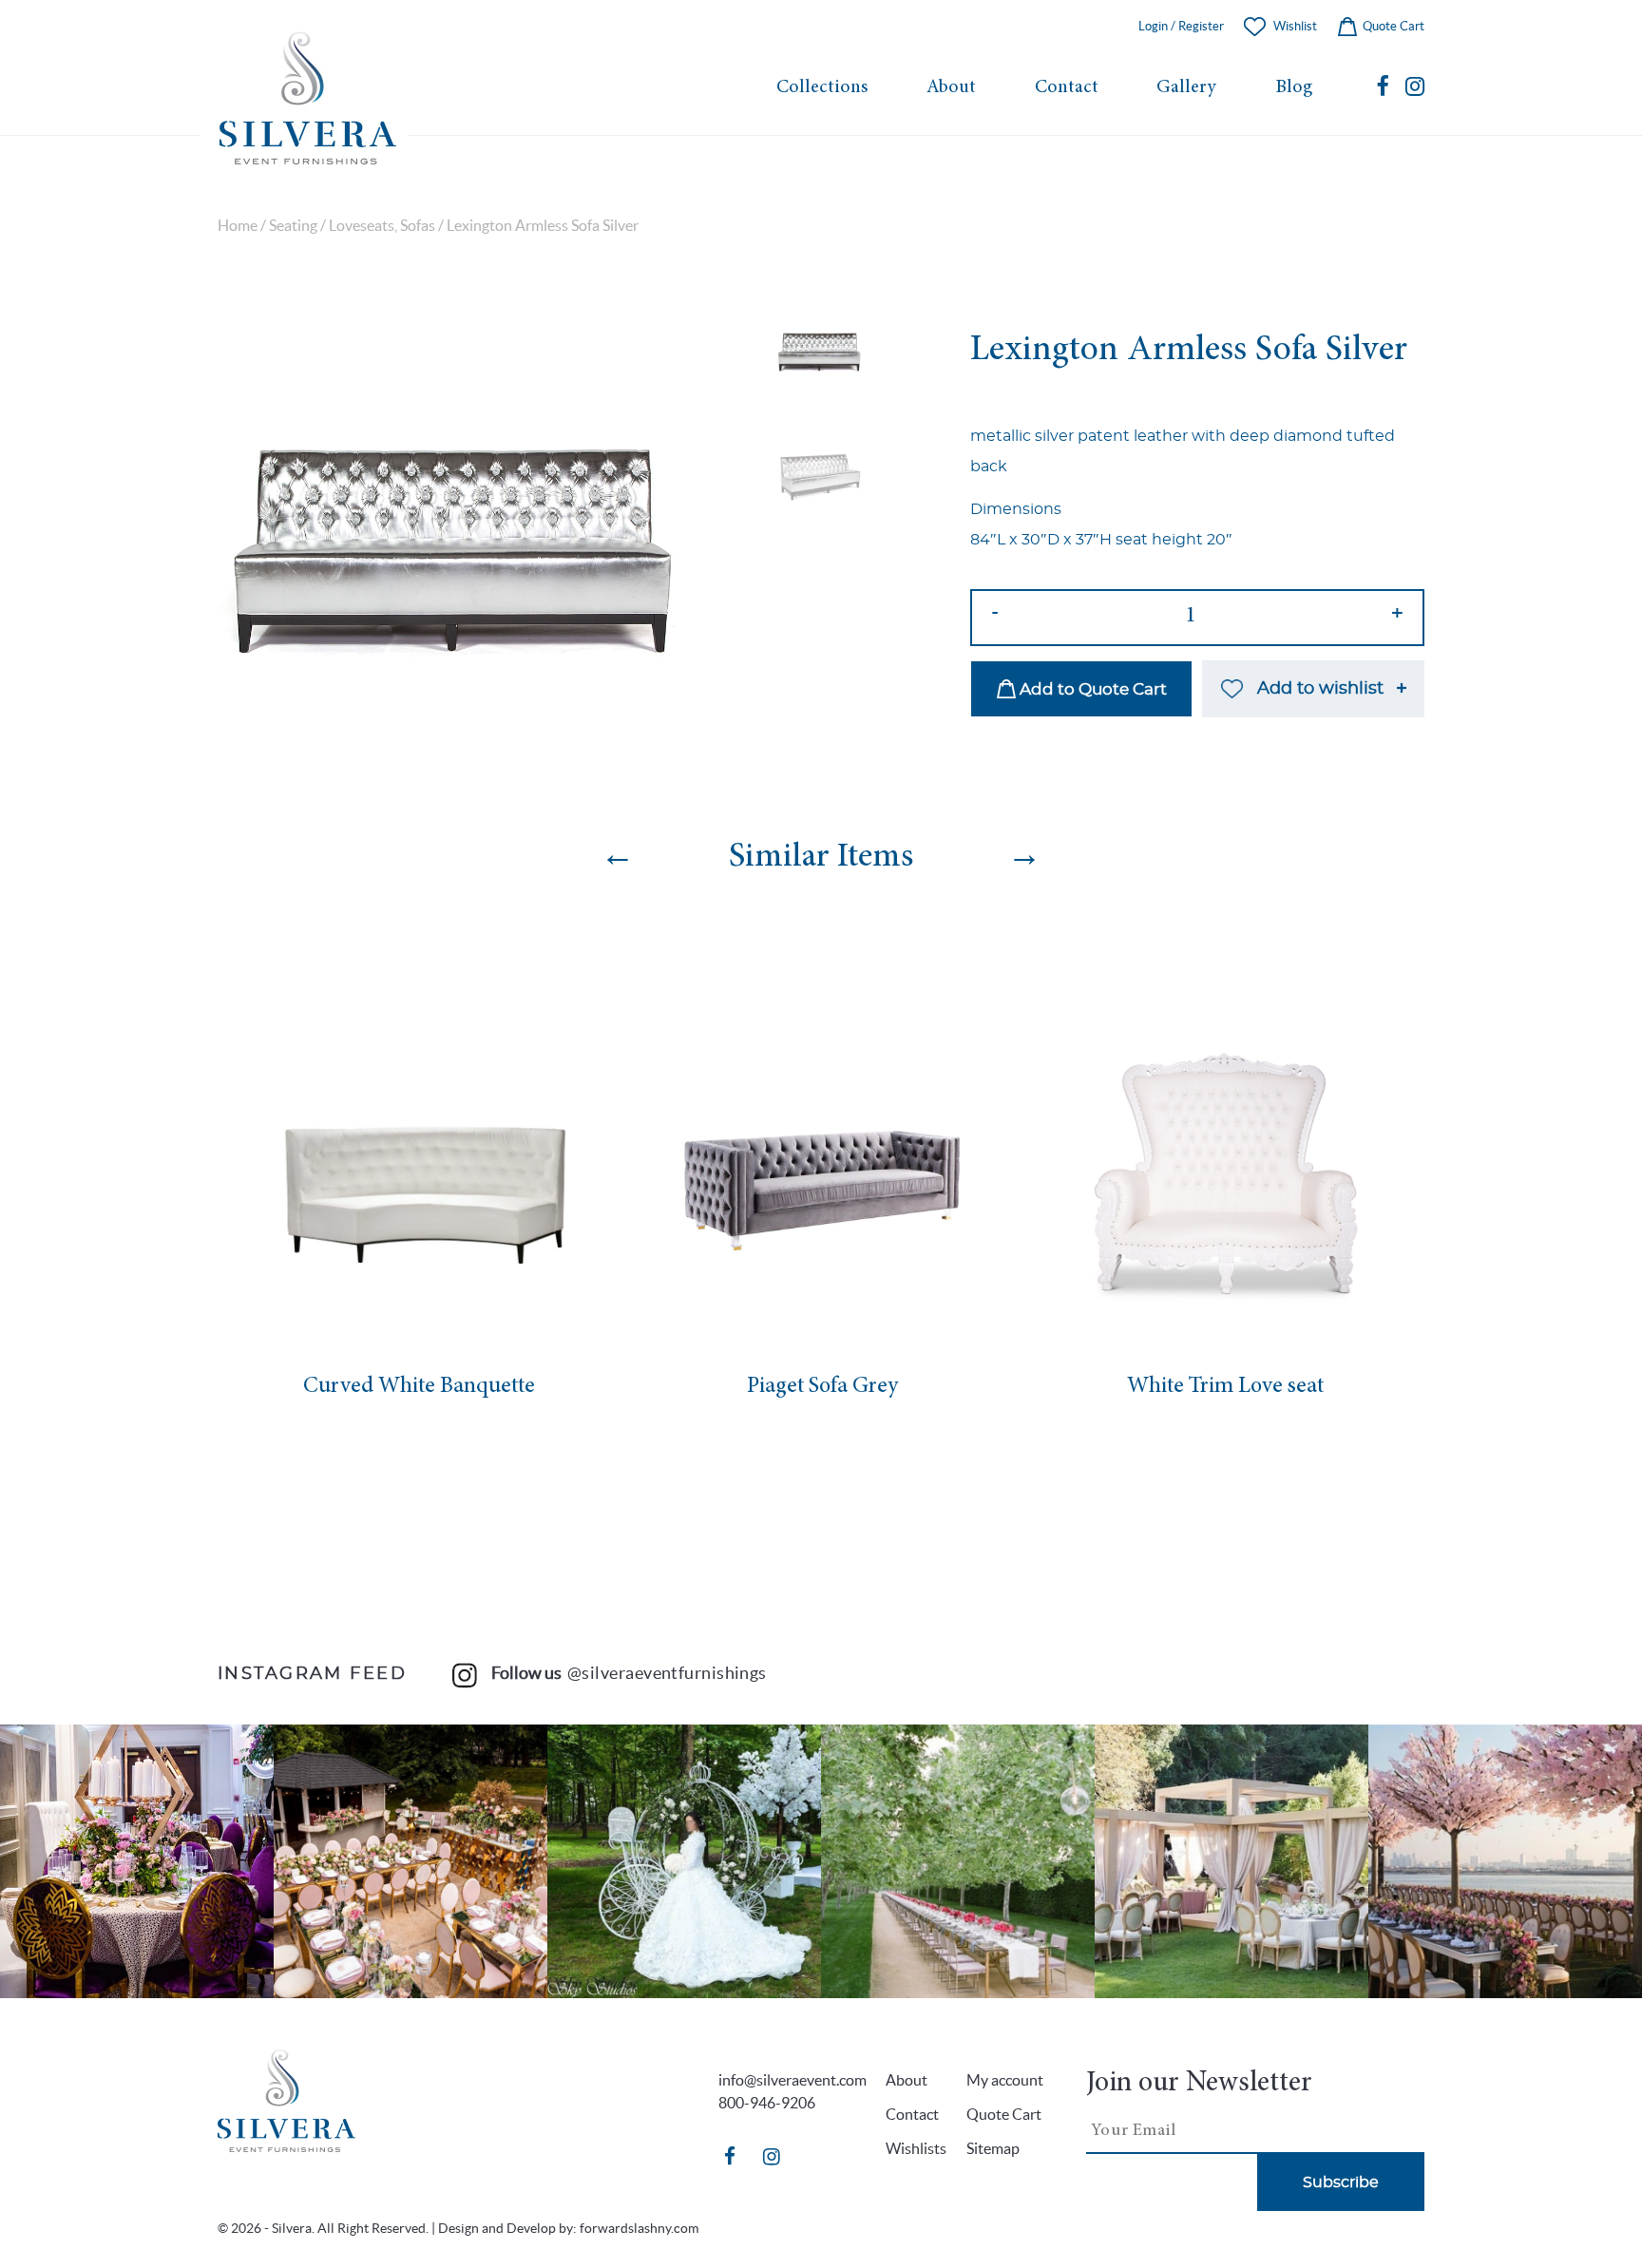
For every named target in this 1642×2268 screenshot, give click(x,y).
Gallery (1186, 88)
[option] (454, 541)
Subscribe (1341, 2182)
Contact (1067, 88)
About (951, 88)
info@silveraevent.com (792, 2080)
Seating (293, 226)
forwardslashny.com (639, 2228)
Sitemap (993, 2148)
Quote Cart (1392, 26)
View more (137, 1861)
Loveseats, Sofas (382, 226)
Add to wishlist (1320, 689)
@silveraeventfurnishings (667, 1673)
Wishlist (1295, 26)
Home (238, 226)
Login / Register (1181, 26)
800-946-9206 (767, 2103)
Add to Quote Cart (1091, 689)
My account (1005, 2080)
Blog (1294, 88)
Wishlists (916, 2148)
